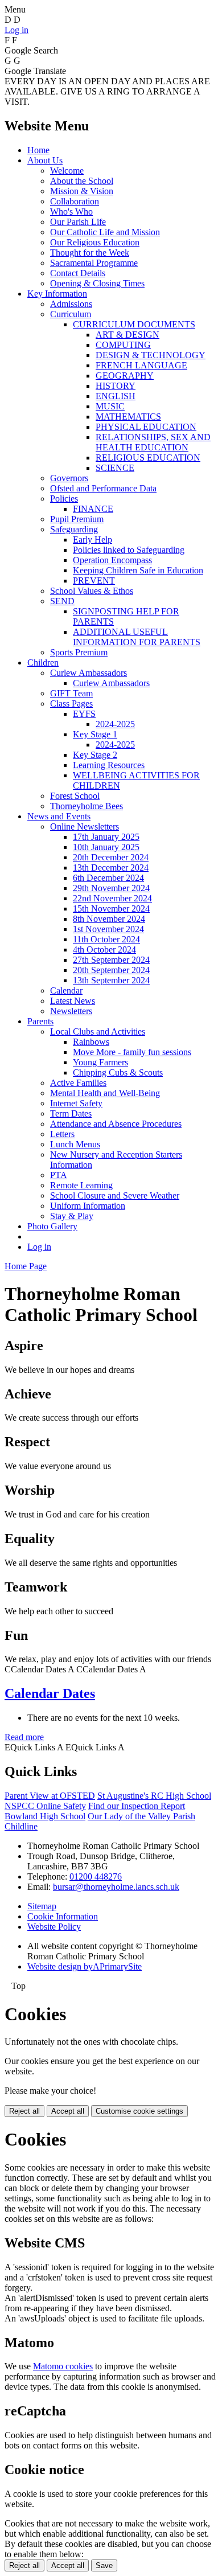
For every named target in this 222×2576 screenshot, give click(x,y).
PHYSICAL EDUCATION (146, 427)
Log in (17, 30)
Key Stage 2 (95, 755)
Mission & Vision (82, 191)
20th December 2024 (111, 857)
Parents (40, 1021)
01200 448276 (96, 1876)
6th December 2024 (108, 878)
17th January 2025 (106, 837)
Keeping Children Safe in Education (138, 570)
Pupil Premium (77, 519)
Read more (24, 1737)
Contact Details (78, 273)
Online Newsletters (85, 826)
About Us (45, 160)
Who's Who (71, 212)
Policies (64, 499)
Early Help (92, 540)
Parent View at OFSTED (50, 1796)
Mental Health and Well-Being (105, 1093)
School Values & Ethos (92, 591)
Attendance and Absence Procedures (116, 1124)
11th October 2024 (106, 939)
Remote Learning (81, 1185)
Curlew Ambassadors (89, 673)
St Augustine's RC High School (154, 1796)
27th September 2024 (111, 960)
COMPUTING (123, 345)
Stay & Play (72, 1216)
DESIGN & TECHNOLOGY (151, 355)
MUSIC (110, 406)
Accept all (68, 2111)
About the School (82, 181)
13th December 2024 (111, 867)
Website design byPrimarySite (85, 1966)
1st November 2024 (108, 929)
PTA (59, 1175)
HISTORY (116, 386)
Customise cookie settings (139, 2111)
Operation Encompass (112, 560)
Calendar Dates (50, 1693)
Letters (62, 1134)
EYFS (84, 714)
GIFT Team (71, 693)
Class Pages (71, 704)
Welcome (67, 171)
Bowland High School (45, 1816)
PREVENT (94, 581)
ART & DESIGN (128, 335)
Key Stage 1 (95, 734)
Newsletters (71, 1011)
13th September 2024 (111, 980)
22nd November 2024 (112, 898)
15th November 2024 (111, 908)
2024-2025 (115, 724)
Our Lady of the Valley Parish (141, 1816)
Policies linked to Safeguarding (129, 550)
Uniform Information (88, 1206)
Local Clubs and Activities (98, 1031)
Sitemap (42, 1906)
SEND (62, 601)
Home (38, 150)
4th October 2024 (104, 949)
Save (104, 2565)
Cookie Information (63, 1916)
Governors (69, 478)
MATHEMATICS (128, 417)
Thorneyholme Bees (87, 806)
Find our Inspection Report (137, 1806)
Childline (21, 1826)
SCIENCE (115, 468)
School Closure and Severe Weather (115, 1195)
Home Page (26, 1266)
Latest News (73, 1001)
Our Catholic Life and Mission (105, 232)
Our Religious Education (95, 242)
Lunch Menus (75, 1144)
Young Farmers (100, 1062)
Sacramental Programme (94, 263)
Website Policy (54, 1927)
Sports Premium (79, 652)
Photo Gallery (52, 1226)
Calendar (66, 990)
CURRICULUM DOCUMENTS (134, 324)
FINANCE (93, 509)
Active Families (78, 1083)
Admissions (71, 304)
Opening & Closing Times (97, 283)
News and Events (59, 816)
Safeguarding (74, 529)
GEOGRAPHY (125, 376)
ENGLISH (116, 396)
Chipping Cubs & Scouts (118, 1072)
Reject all (24, 2111)
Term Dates (71, 1113)
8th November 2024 (109, 919)
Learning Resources (109, 765)
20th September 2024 (111, 970)
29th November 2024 (111, 888)
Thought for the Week (90, 253)
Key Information (57, 294)
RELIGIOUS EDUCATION (148, 458)
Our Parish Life (78, 222)
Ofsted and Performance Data (103, 488)
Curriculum (71, 314)
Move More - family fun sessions (132, 1052)
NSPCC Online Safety (45, 1806)
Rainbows (91, 1042)
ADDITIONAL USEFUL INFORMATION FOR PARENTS (137, 637)
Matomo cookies (63, 2366)
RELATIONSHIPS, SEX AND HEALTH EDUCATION (153, 442)
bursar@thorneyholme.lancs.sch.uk (116, 1887)
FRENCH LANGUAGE (141, 365)
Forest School (75, 796)
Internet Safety (76, 1103)
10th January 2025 (106, 847)
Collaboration (75, 201)
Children (43, 663)
